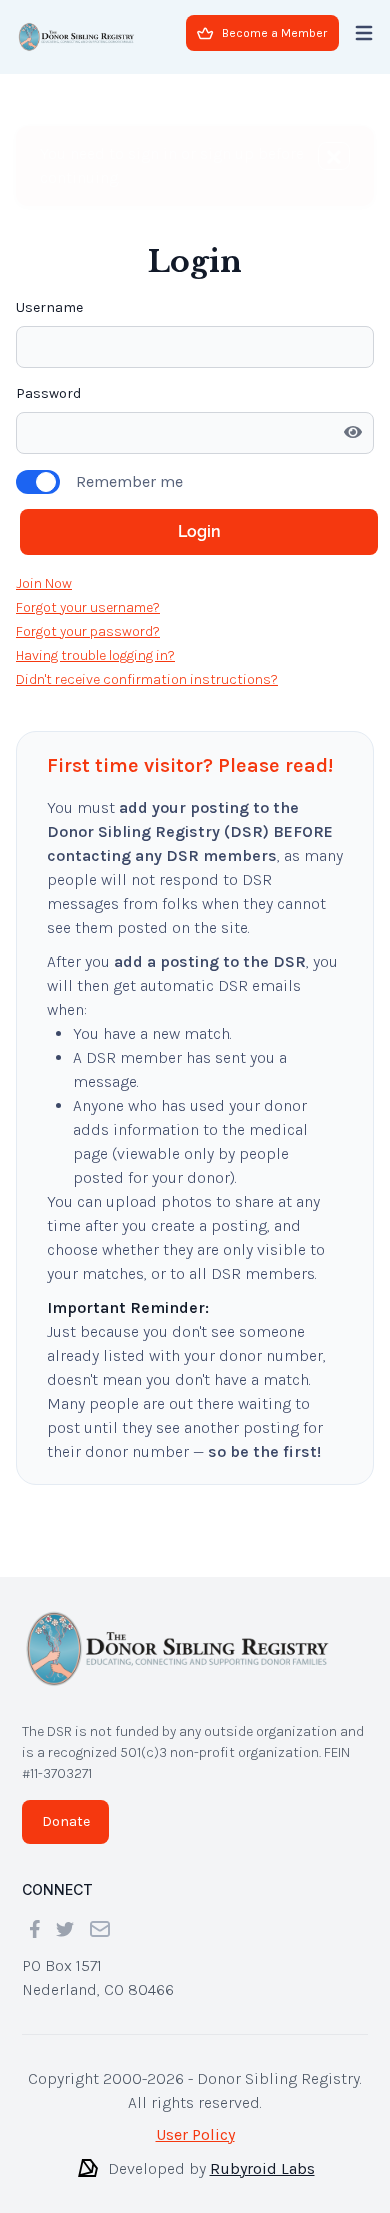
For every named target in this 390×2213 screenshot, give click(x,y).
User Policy (195, 2134)
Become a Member (274, 33)
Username (49, 307)
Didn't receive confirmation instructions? (147, 679)
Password (48, 393)
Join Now (44, 583)
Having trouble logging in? (95, 655)
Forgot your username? (88, 607)
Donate (66, 1821)
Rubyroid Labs (262, 2168)
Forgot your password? (88, 631)
